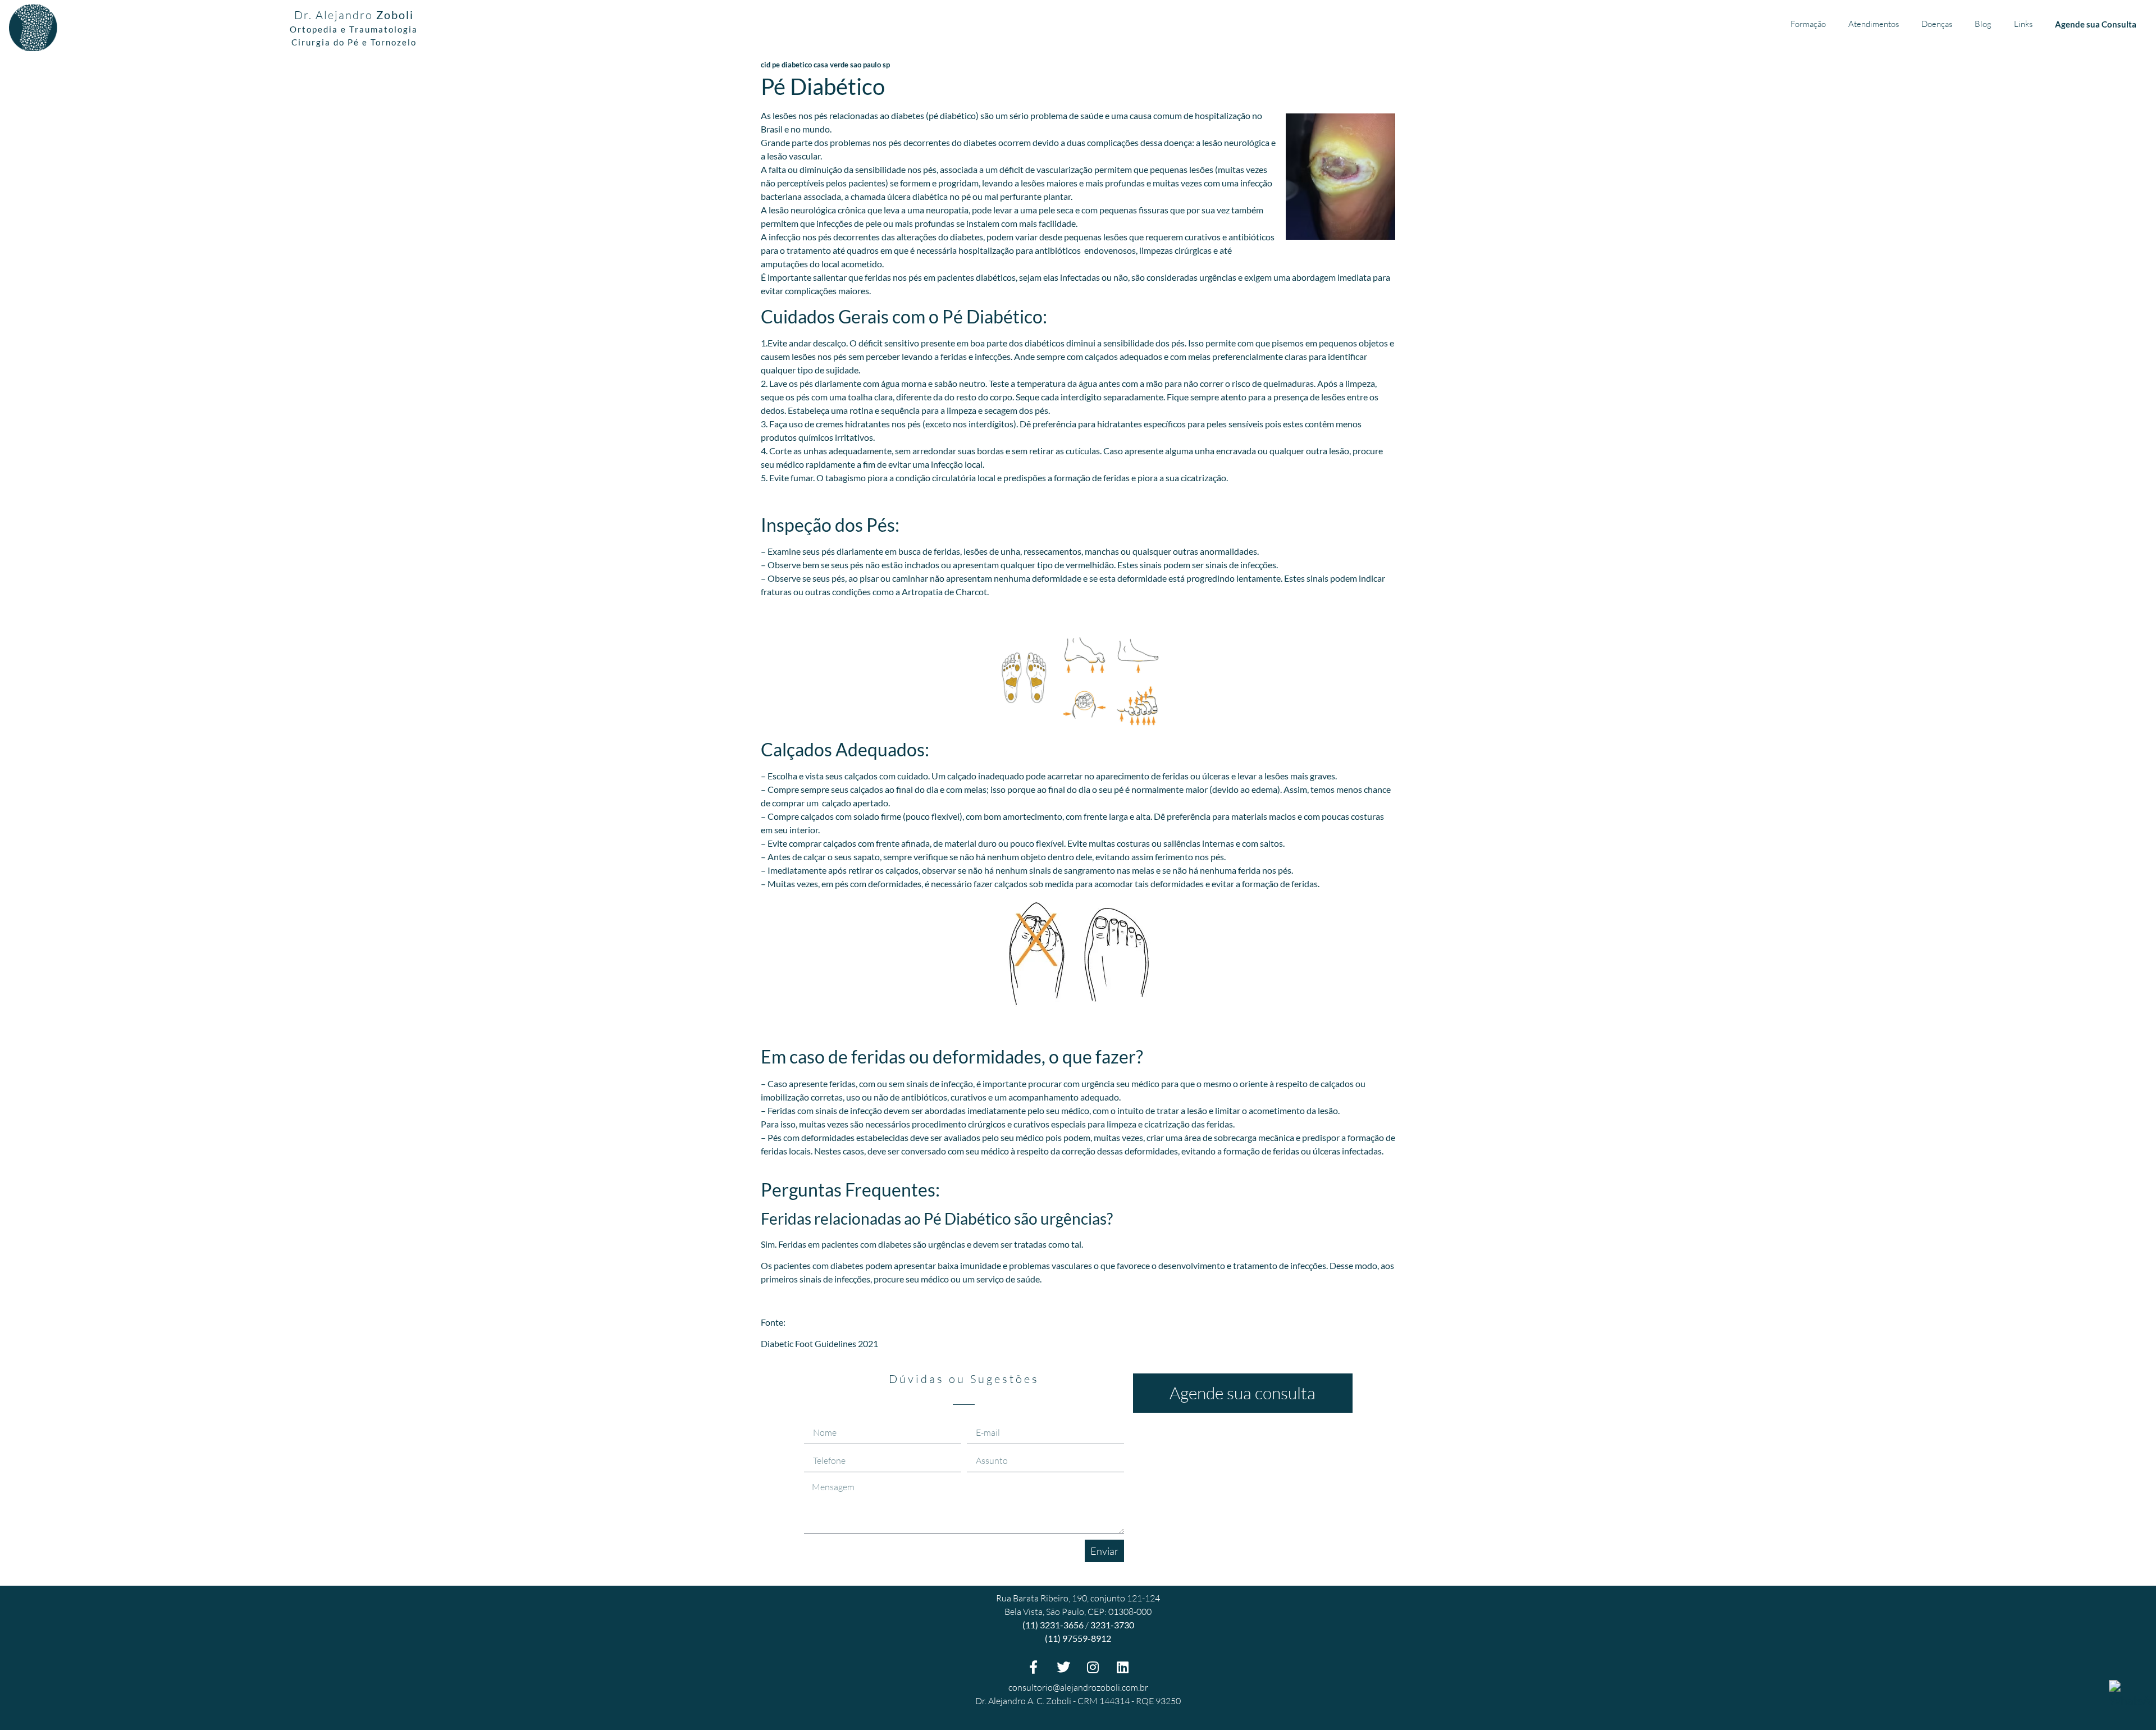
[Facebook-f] (1034, 1667)
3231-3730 (1112, 1625)
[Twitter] (1063, 1667)
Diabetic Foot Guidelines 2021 (819, 1343)
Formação (1808, 24)
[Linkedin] (1123, 1667)
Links (2023, 24)
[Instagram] (1093, 1667)
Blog (1983, 24)
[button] (1243, 1393)
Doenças (1937, 24)
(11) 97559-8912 (1078, 1638)
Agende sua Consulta (2096, 24)
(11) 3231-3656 (1053, 1625)
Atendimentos (1874, 24)
